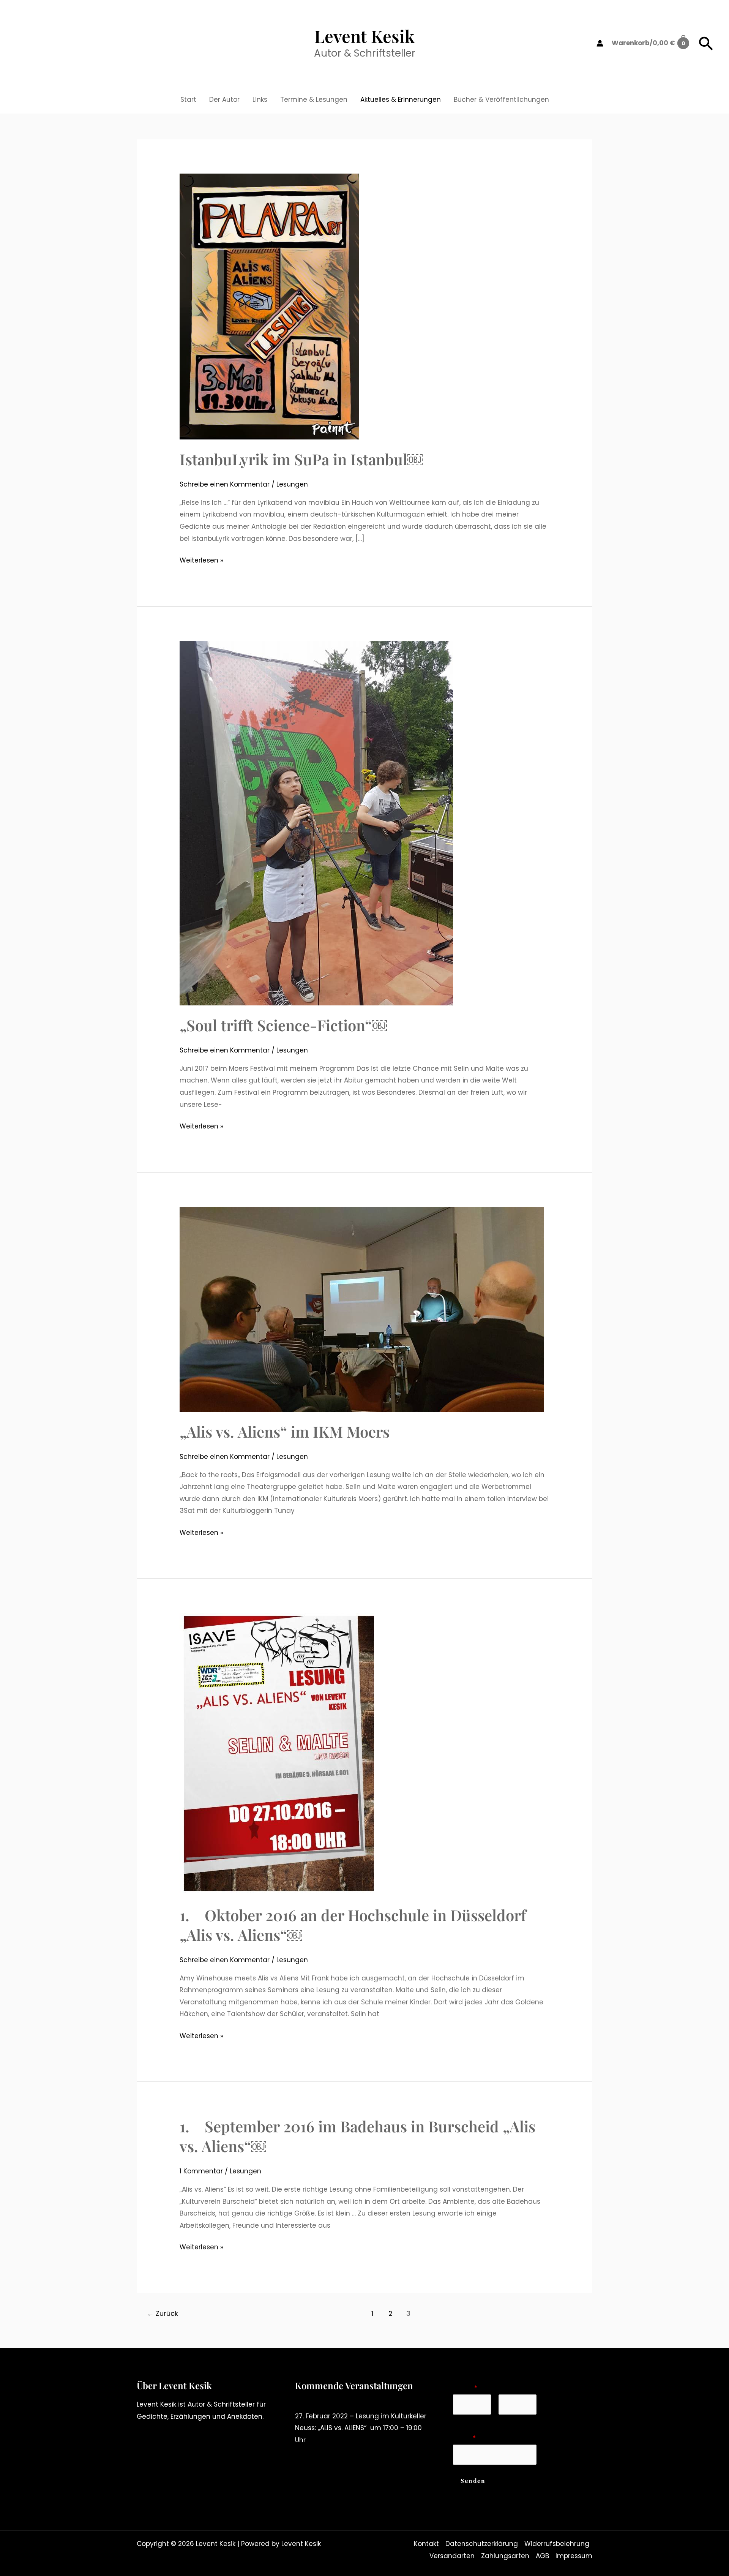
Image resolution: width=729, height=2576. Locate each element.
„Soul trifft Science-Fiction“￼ (283, 1025)
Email (464, 2438)
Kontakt (426, 2544)
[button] (706, 43)
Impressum (574, 2556)
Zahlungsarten (505, 2556)
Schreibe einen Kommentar (225, 484)
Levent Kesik (364, 36)
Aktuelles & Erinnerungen (401, 100)
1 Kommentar (201, 2171)
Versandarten (452, 2556)
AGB (542, 2556)
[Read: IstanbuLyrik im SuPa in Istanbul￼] (269, 306)
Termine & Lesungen (314, 100)
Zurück (163, 2313)
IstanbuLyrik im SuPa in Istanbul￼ (301, 459)
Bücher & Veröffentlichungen (501, 100)
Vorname (466, 2420)
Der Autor (224, 100)
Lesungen (292, 484)
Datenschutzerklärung (482, 2544)
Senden (473, 2481)
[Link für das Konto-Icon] (600, 43)
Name (465, 2388)
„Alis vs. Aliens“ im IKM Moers (285, 1431)
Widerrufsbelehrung (557, 2544)
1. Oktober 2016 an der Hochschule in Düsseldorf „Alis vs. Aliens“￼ (353, 1925)
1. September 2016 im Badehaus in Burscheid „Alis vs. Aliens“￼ (357, 2136)
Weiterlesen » (201, 561)
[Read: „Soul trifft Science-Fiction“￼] (316, 823)
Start (188, 100)
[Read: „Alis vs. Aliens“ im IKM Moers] (362, 1309)
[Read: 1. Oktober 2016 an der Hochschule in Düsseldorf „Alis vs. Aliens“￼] (278, 1754)
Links (260, 100)
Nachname (514, 2420)
